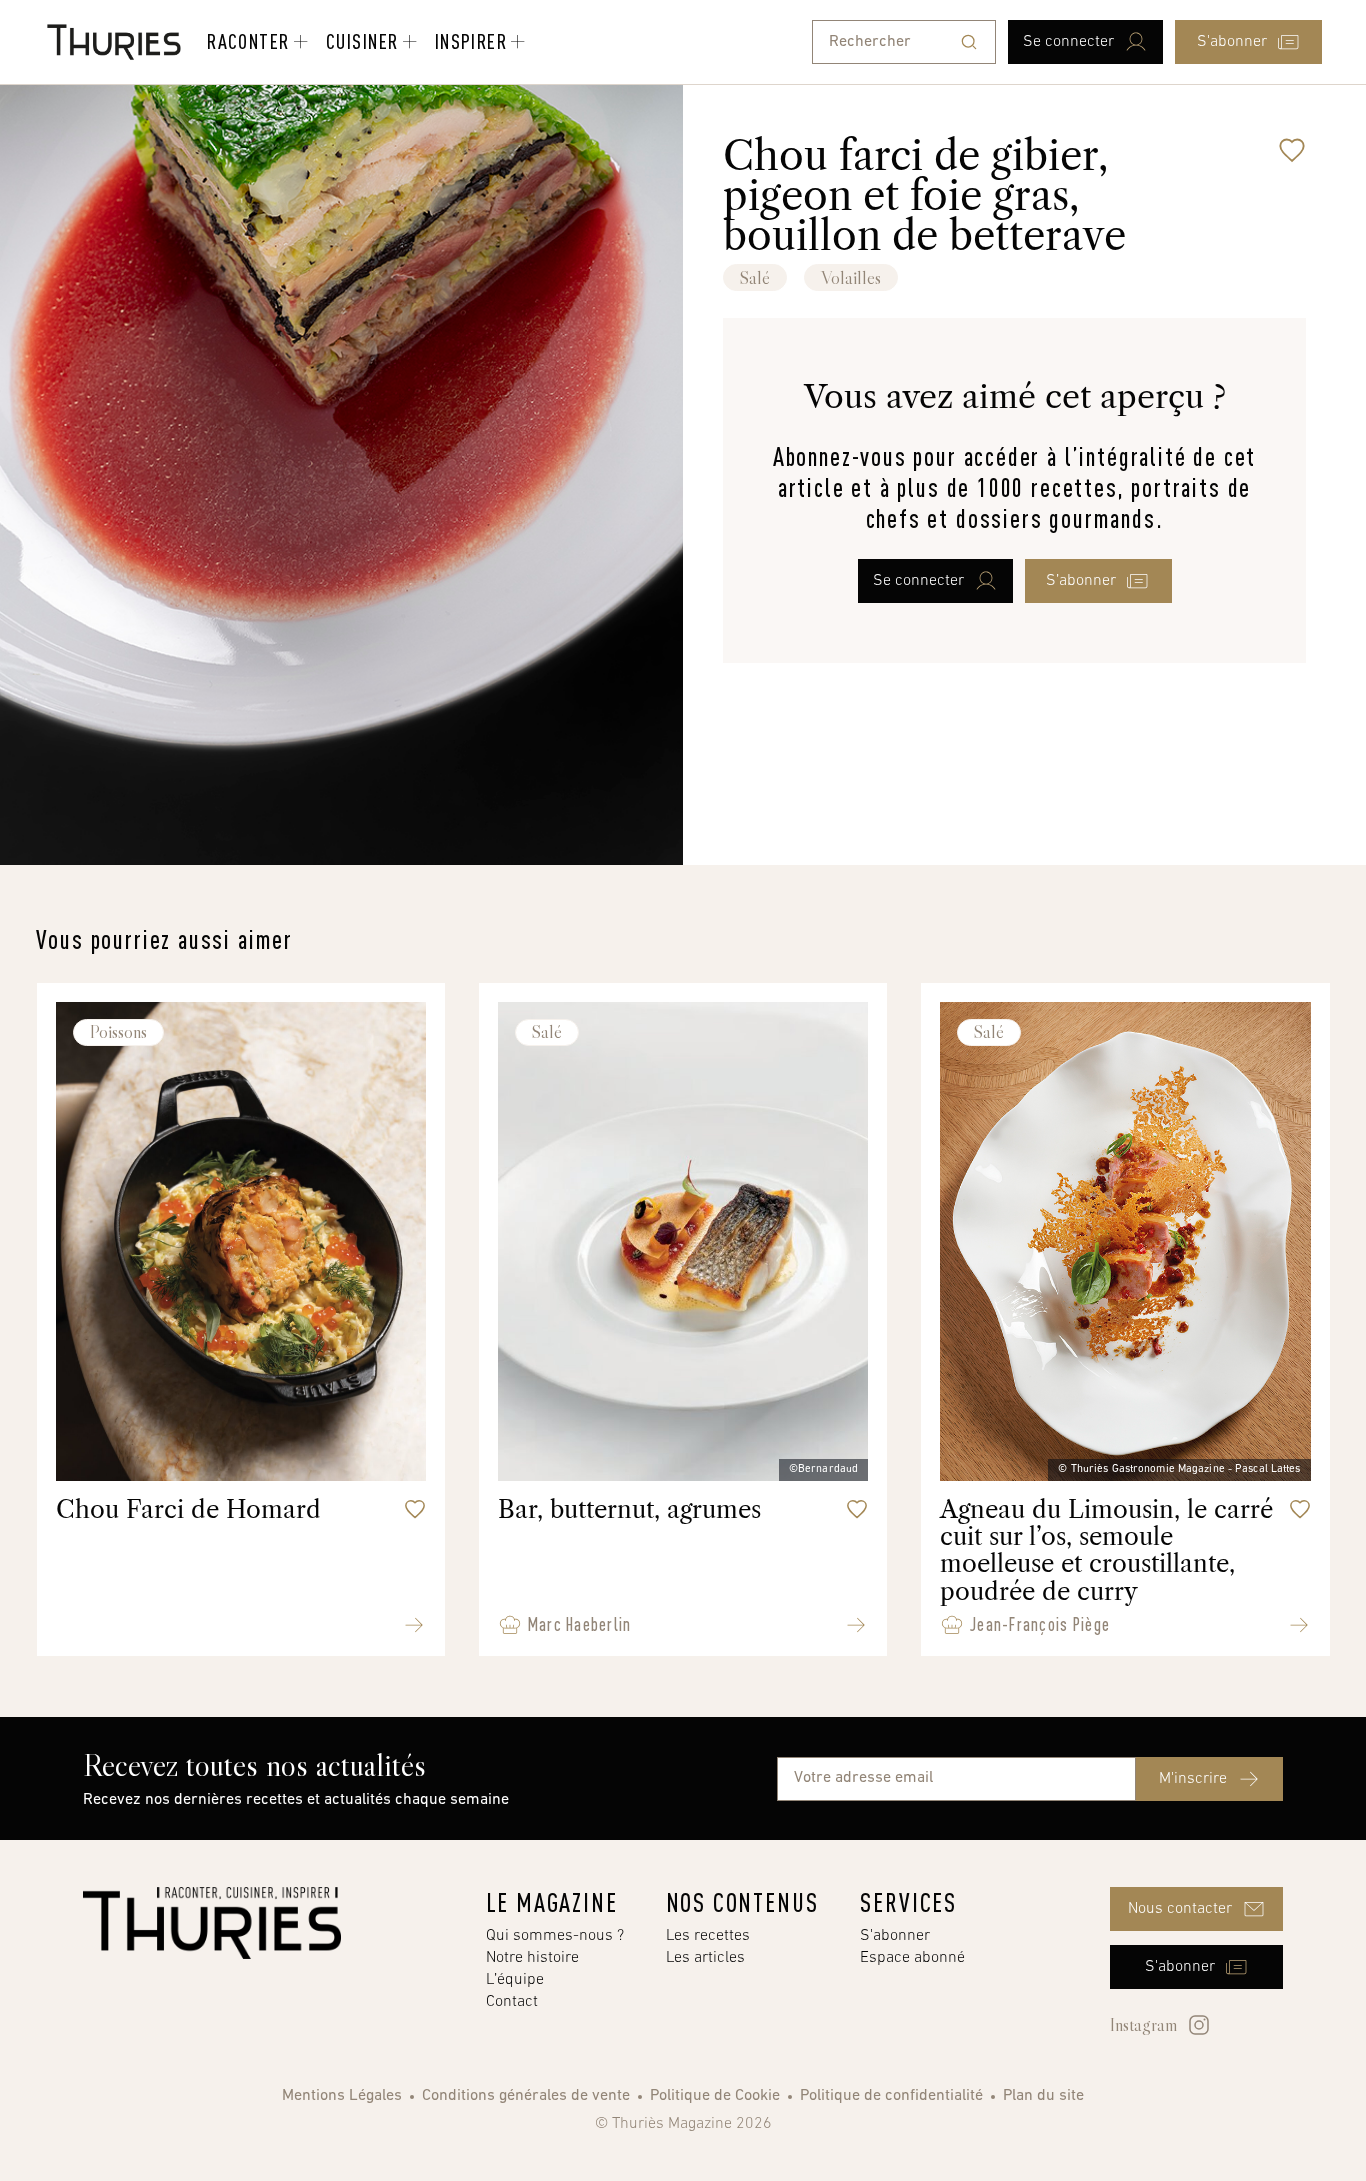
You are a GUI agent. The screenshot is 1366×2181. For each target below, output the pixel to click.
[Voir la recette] (414, 1625)
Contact (512, 2002)
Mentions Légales (342, 2096)
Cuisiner (362, 41)
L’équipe (515, 1980)
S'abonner (895, 1936)
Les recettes (708, 1936)
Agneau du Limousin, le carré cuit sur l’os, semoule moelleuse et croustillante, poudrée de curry (1106, 1550)
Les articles (705, 1958)
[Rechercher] (969, 42)
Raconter (248, 41)
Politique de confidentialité (891, 2096)
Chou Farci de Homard (188, 1509)
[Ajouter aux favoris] (1292, 150)
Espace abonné (912, 1958)
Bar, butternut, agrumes (629, 1509)
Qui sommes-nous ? (555, 1936)
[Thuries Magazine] (212, 1923)
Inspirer (471, 41)
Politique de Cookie (715, 2096)
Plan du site (1043, 2096)
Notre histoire (532, 1958)
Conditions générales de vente (526, 2096)
